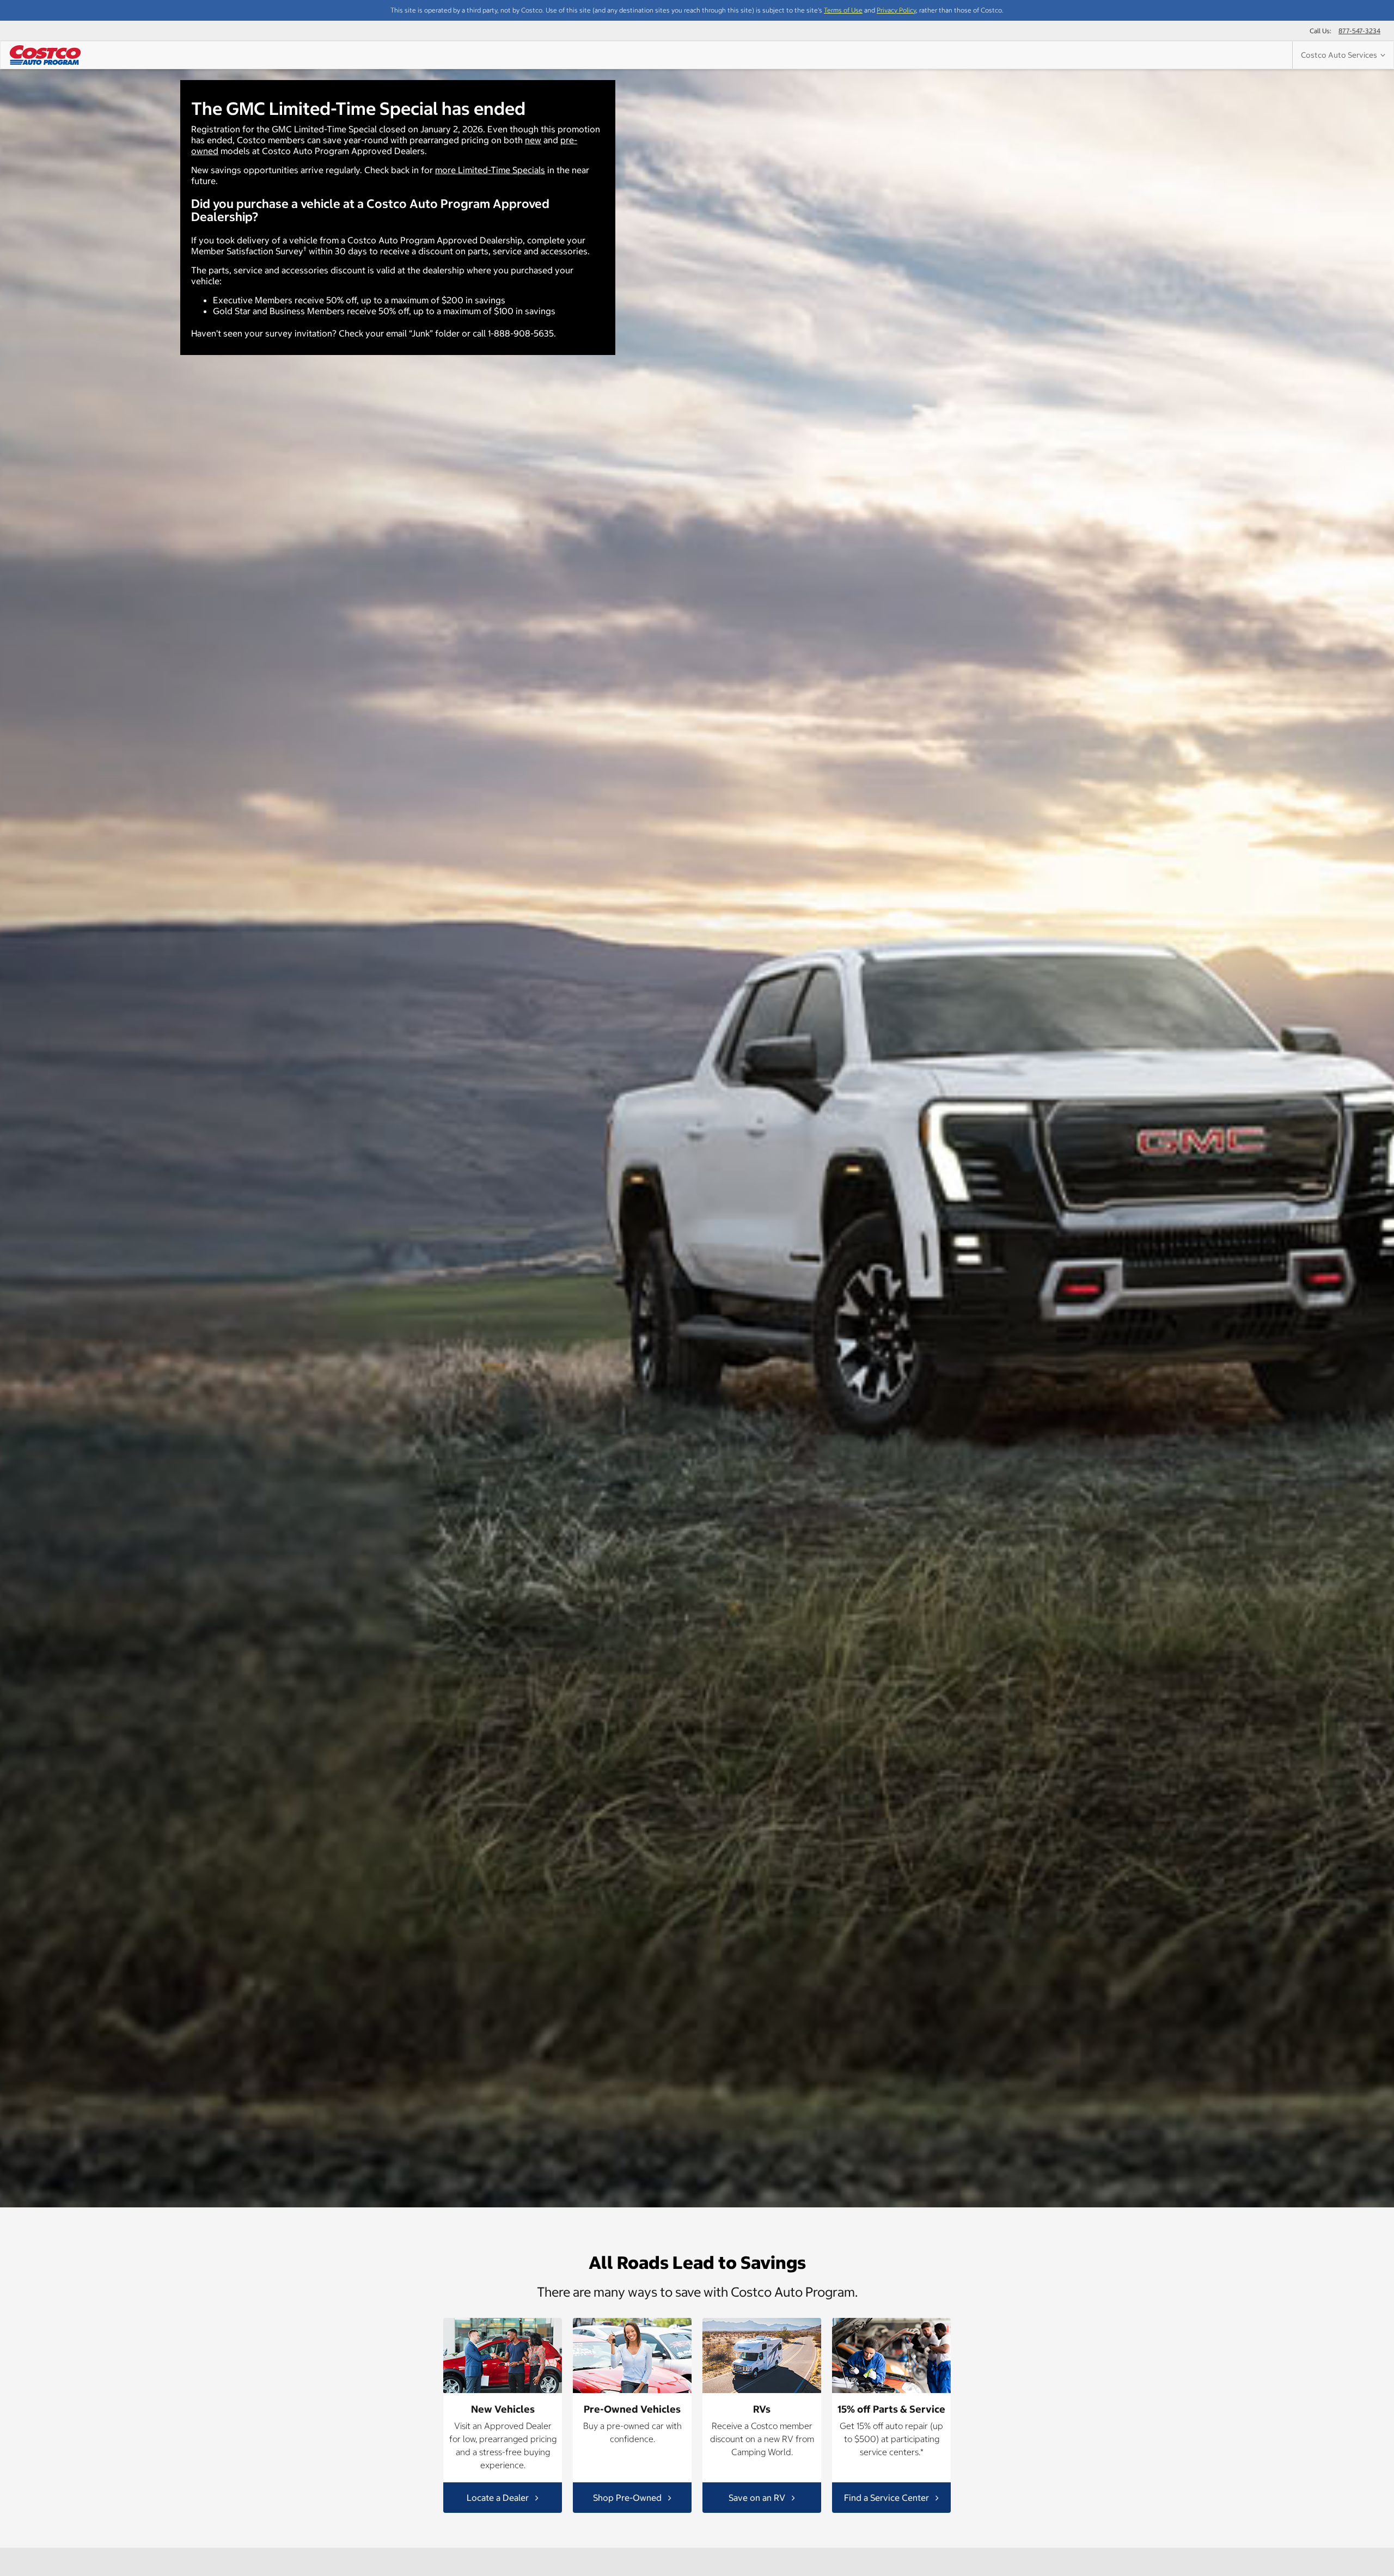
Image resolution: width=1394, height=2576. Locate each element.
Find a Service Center (888, 2497)
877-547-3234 (1359, 31)
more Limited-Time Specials (490, 170)
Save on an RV (758, 2497)
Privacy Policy (896, 10)
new (533, 140)
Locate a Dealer (499, 2497)
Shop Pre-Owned (628, 2497)
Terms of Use (843, 10)
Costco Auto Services (1341, 55)
